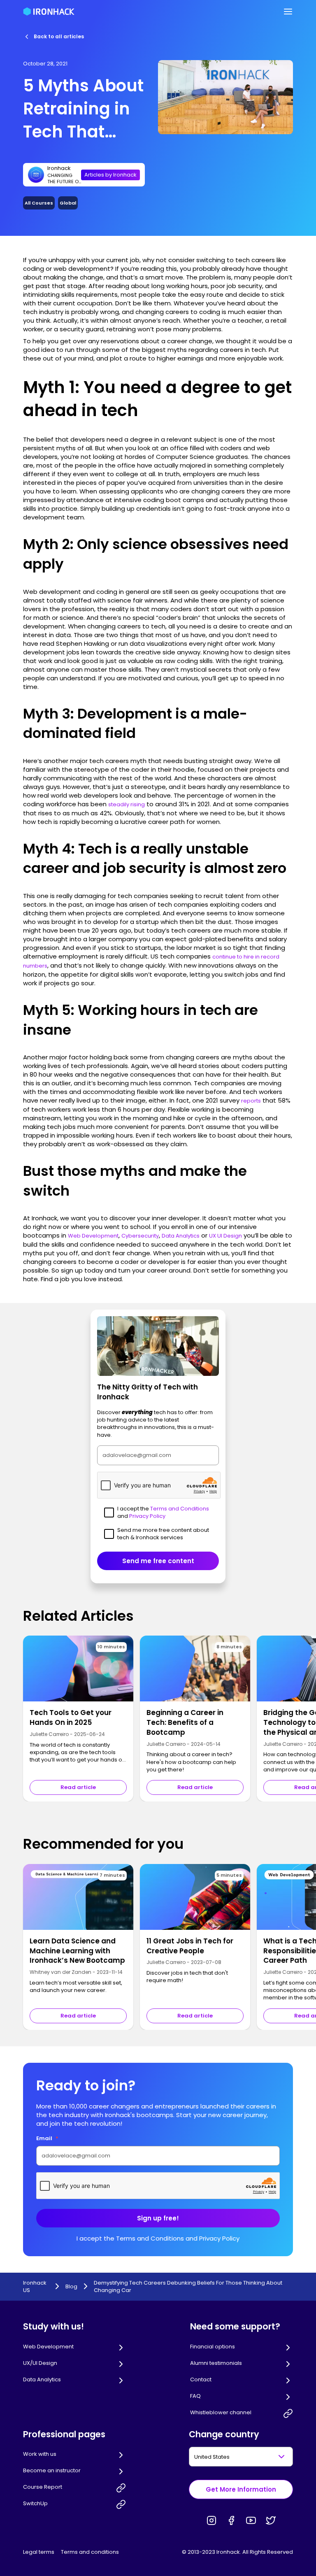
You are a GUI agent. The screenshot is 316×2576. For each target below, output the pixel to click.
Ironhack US (35, 2287)
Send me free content (158, 1561)
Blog (71, 2287)
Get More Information (241, 2489)
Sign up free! (158, 2218)
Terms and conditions (90, 2552)
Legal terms (39, 2552)
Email (47, 2138)
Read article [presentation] (78, 1787)
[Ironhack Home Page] (49, 12)
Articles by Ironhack (110, 175)
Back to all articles (59, 36)
